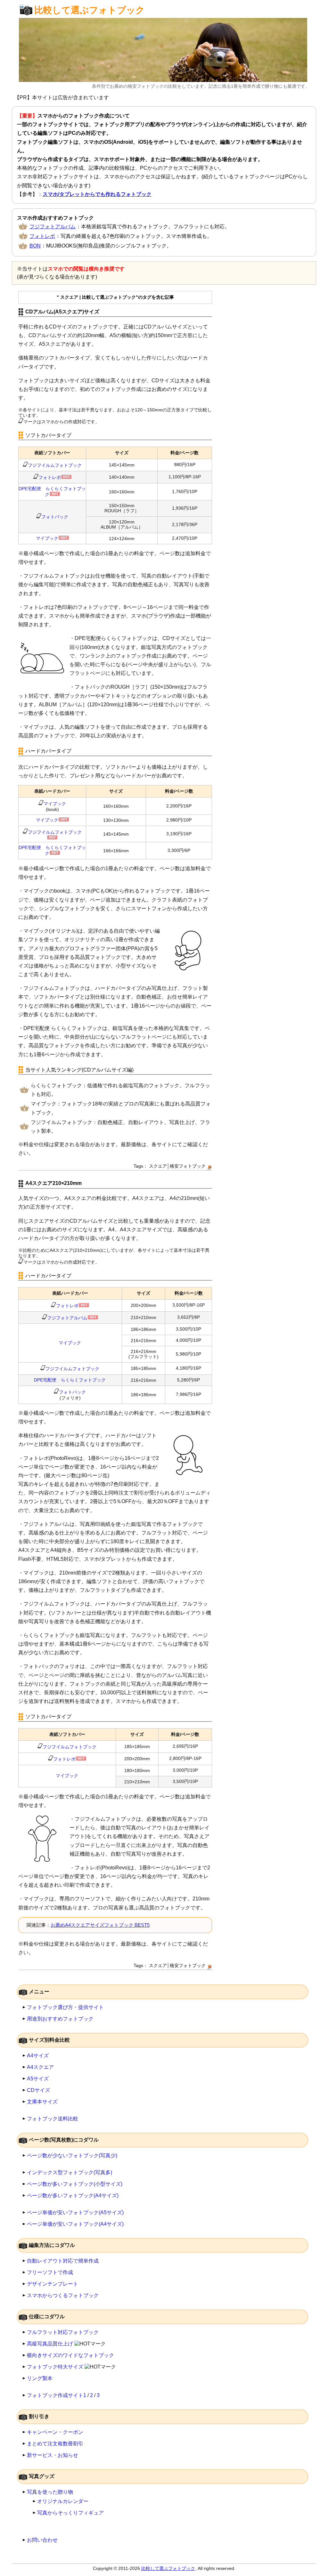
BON (35, 246)
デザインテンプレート (53, 2284)
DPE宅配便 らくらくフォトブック (70, 1380)
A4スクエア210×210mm (53, 1183)
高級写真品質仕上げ (50, 2344)
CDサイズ (38, 2090)
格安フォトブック (188, 1166)
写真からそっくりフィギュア (70, 2513)
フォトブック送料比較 (53, 2119)
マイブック (47, 538)
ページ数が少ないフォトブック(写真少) (72, 2155)
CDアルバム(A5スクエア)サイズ (62, 312)
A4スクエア (40, 2067)
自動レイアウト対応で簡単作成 (63, 2261)
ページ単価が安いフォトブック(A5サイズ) (75, 2212)
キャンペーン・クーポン (55, 2432)
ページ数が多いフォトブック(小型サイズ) (75, 2184)
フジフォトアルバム (53, 227)
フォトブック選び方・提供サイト (65, 2007)
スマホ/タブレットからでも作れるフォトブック (97, 194)
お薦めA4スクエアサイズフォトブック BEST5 (100, 1925)
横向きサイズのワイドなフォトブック (70, 2355)
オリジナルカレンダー (63, 2501)
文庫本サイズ (42, 2102)
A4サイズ (38, 2056)
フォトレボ (42, 236)
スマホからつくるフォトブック (63, 2295)
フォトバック (55, 517)
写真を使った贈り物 (50, 2492)
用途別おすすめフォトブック (60, 2019)
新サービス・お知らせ (53, 2455)
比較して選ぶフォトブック (90, 10)
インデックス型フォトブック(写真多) (70, 2172)
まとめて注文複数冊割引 (55, 2444)
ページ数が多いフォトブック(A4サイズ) (73, 2195)
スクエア (158, 1166)
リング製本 (40, 2378)
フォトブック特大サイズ (55, 2367)
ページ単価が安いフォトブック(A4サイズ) (75, 2224)
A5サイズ (38, 2079)
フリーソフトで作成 (50, 2272)
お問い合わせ (42, 2540)
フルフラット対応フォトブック (63, 2332)
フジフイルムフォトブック (55, 465)
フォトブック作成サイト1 (57, 2395)
